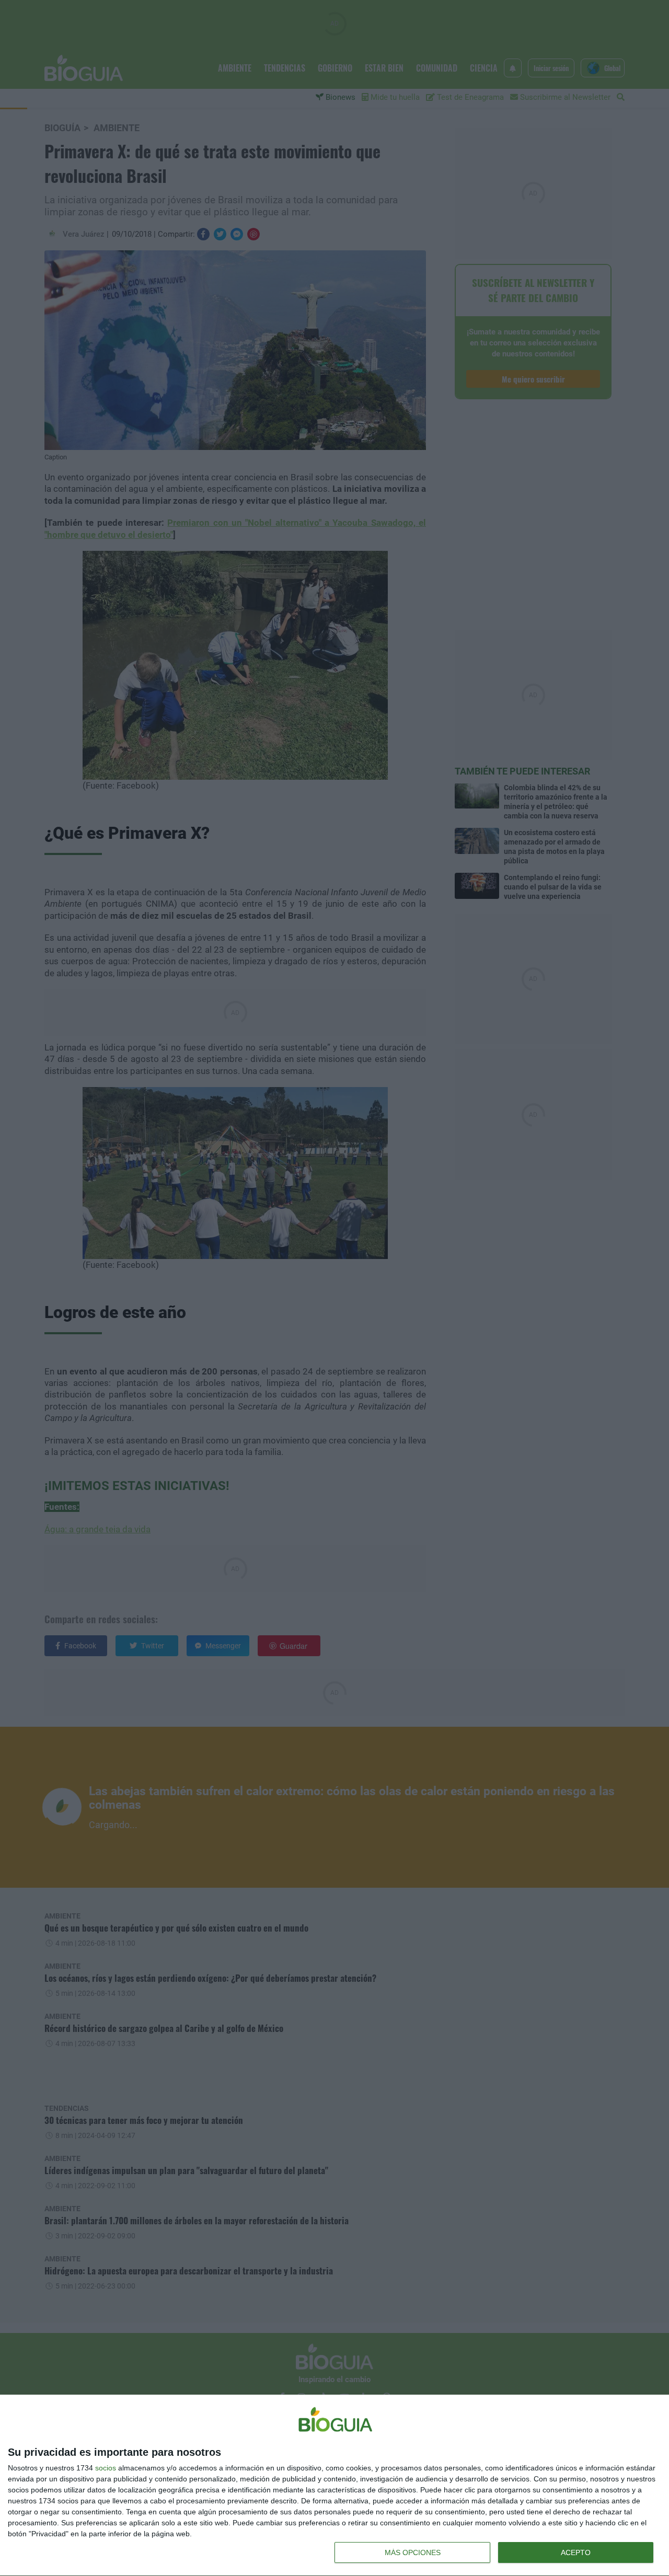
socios (106, 2468)
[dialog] (334, 2486)
